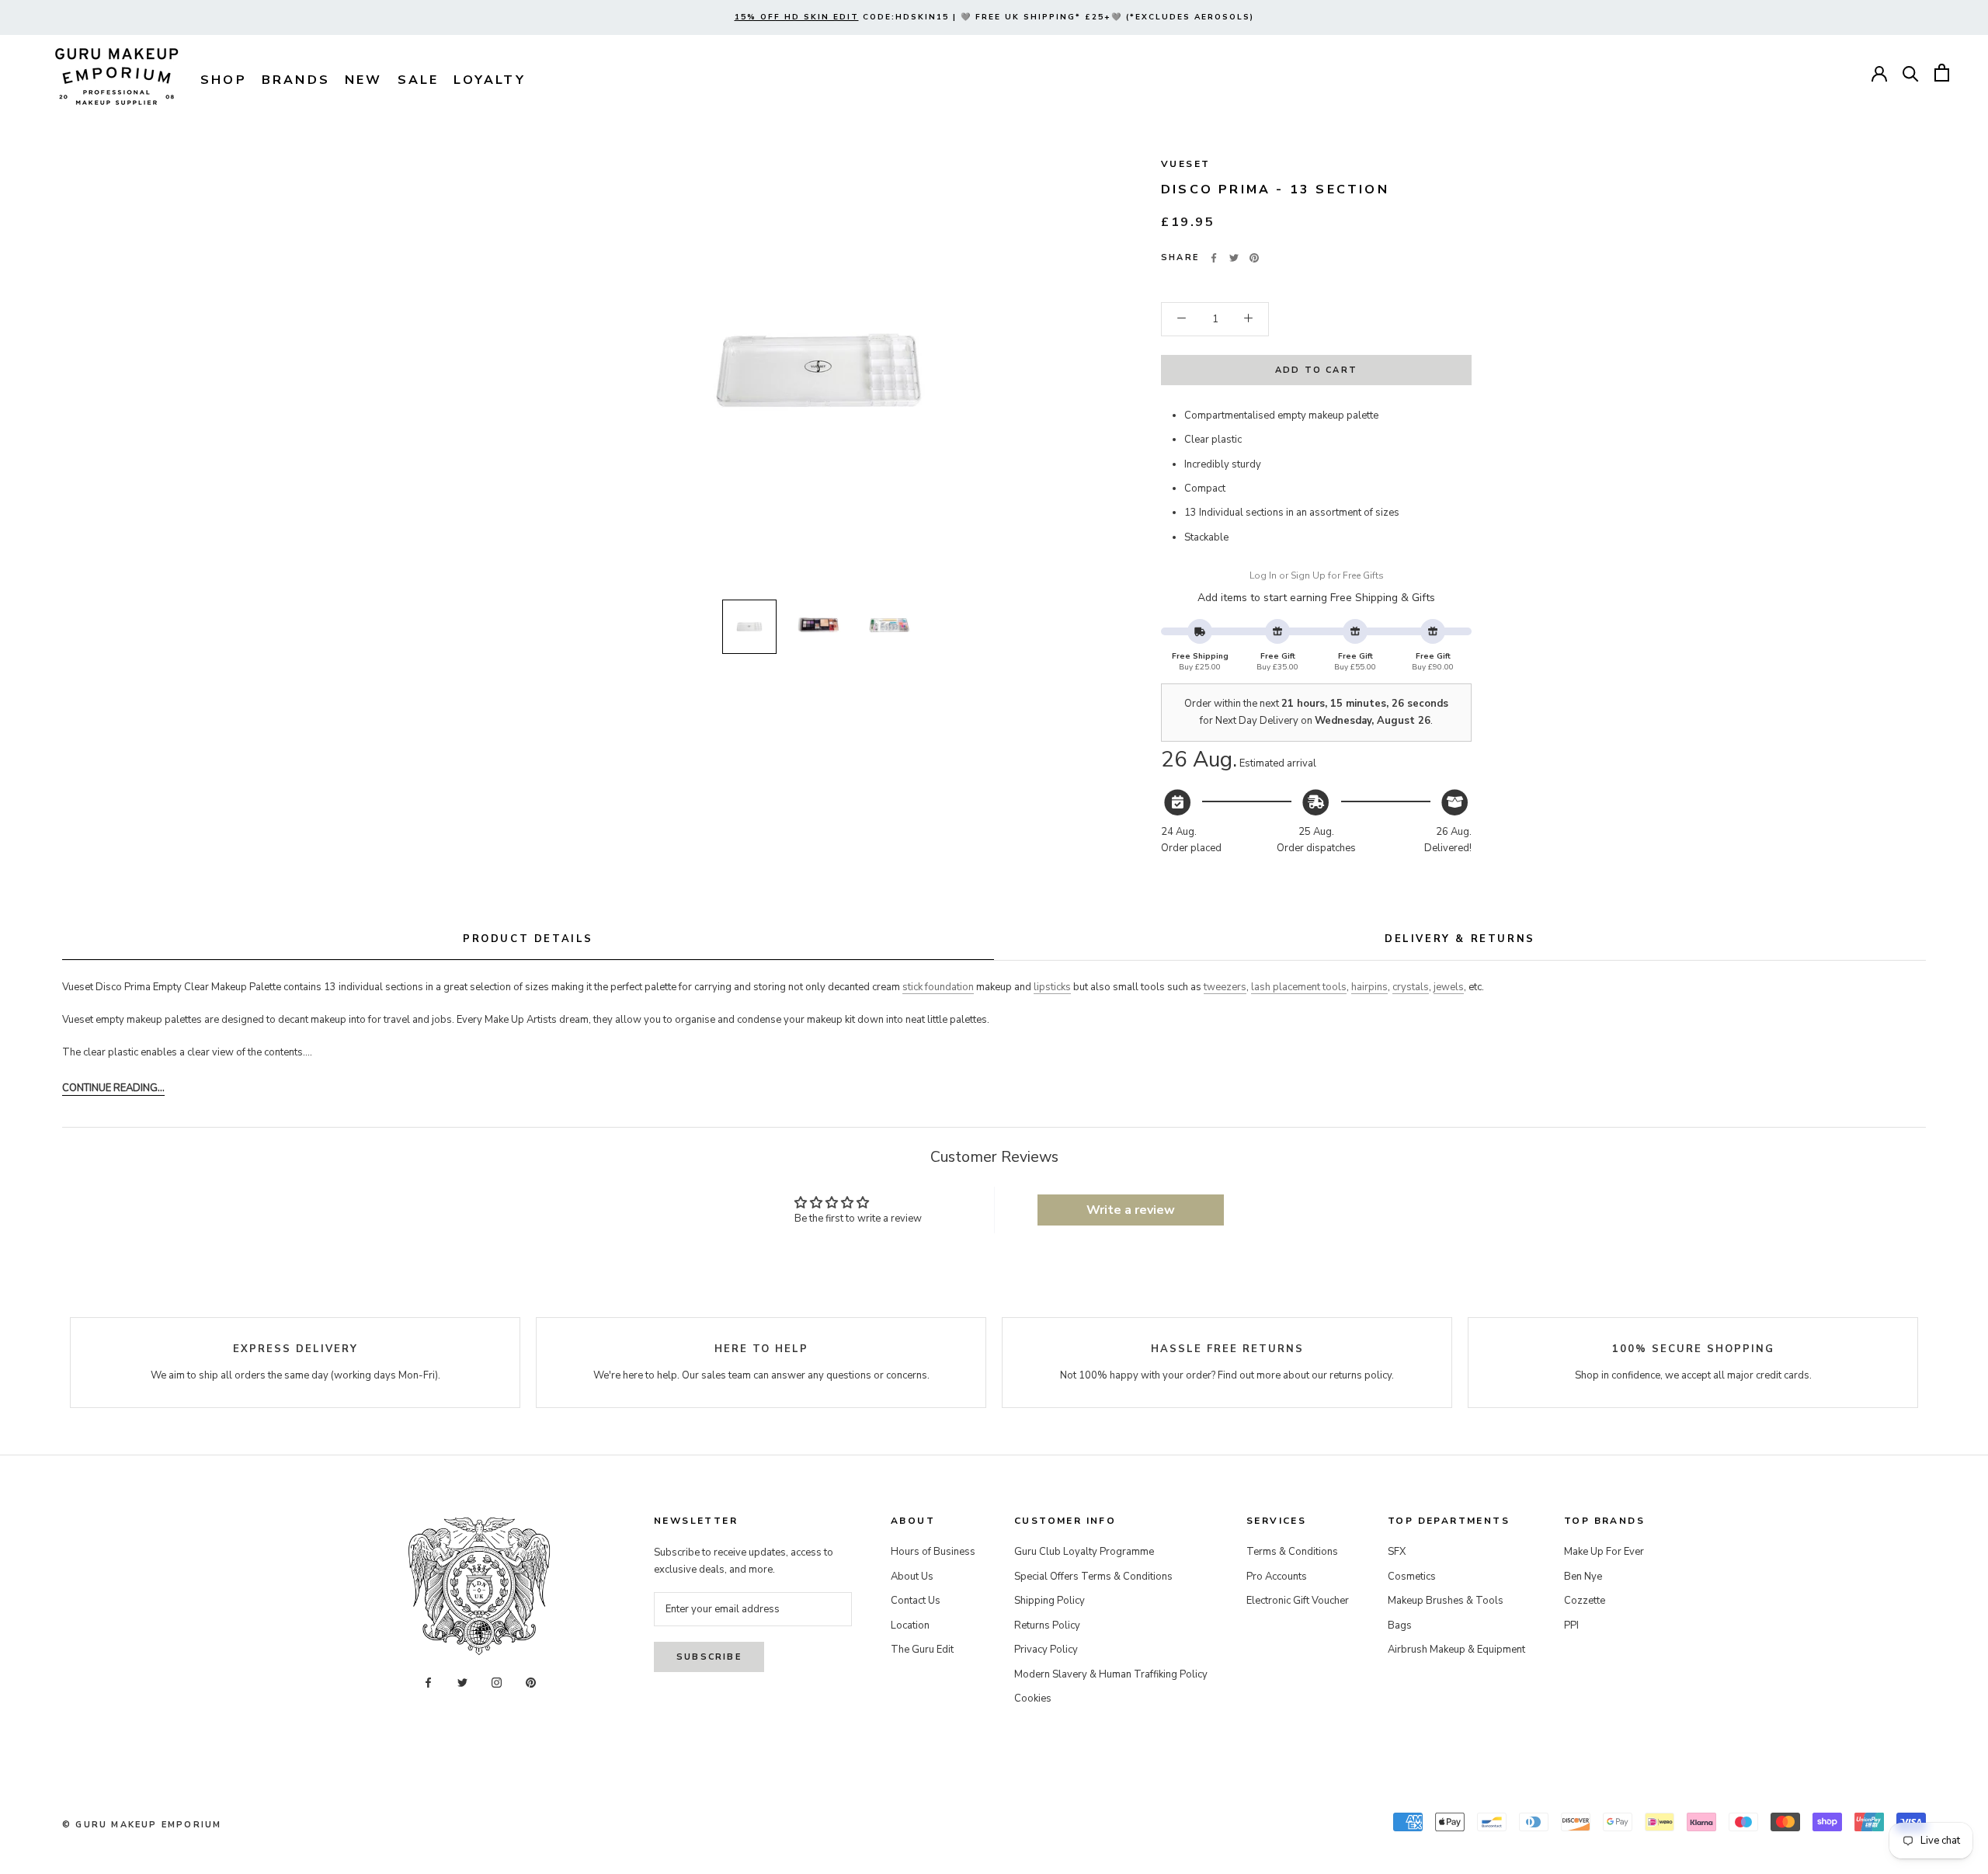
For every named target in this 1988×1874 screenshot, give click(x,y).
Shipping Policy (1050, 1601)
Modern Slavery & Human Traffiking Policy (1111, 1674)
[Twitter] (1234, 258)
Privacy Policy (1046, 1650)
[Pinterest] (1254, 258)
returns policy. (1362, 1375)
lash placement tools (1299, 987)
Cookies (1033, 1698)
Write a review (1131, 1210)
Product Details (528, 939)
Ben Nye (1583, 1577)
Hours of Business (933, 1552)
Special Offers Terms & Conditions (1093, 1577)
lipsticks (1052, 987)
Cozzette (1585, 1601)
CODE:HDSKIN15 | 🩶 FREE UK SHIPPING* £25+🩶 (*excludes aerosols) (994, 17)
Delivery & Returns (1460, 939)
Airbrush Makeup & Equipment (1456, 1650)
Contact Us (916, 1601)
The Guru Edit (922, 1650)
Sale (419, 80)
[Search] (1911, 73)
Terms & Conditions (1292, 1552)
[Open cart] (1942, 73)
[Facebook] (1214, 258)
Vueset (1185, 164)
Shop (224, 80)
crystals (1411, 987)
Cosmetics (1412, 1577)
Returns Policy (1047, 1625)
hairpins (1369, 987)
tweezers (1225, 987)
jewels (1449, 987)
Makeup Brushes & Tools (1446, 1601)
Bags (1400, 1625)
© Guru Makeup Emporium (142, 1825)
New (364, 80)
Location (910, 1625)
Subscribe (709, 1657)
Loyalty (489, 80)
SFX (1397, 1552)
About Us (912, 1577)
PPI (1571, 1625)
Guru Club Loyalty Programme (1084, 1552)
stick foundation (938, 987)
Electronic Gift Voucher (1298, 1601)
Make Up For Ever (1604, 1552)
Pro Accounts (1277, 1577)
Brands (296, 80)
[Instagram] (497, 1683)
